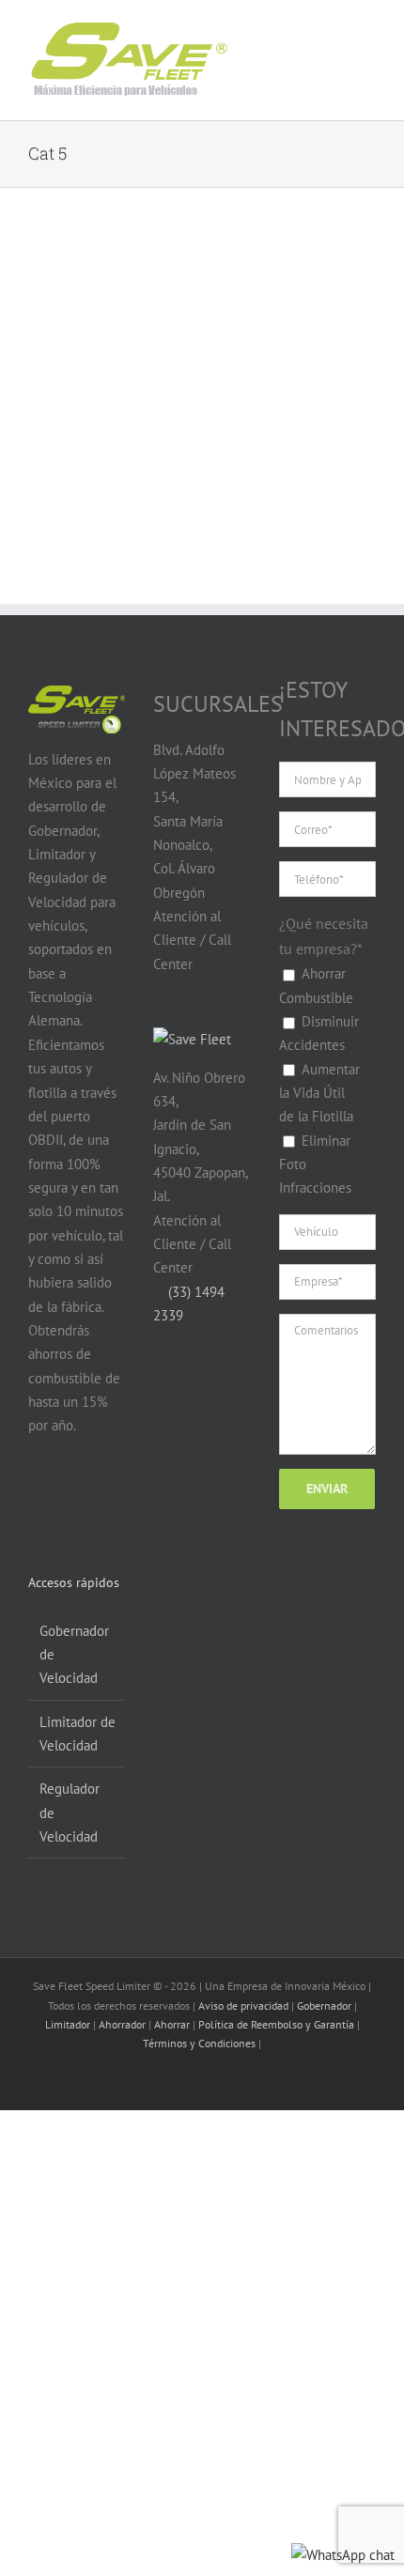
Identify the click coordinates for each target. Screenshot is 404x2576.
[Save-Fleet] (192, 1039)
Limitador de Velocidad (78, 1734)
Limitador (68, 2024)
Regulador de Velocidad (70, 1812)
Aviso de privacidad (243, 2005)
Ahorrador (122, 2024)
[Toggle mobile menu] (350, 46)
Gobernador (324, 2005)
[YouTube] (75, 1499)
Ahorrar (172, 2024)
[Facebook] (39, 1499)
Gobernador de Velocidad (74, 1655)
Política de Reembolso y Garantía (276, 2024)
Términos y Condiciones (199, 2043)
